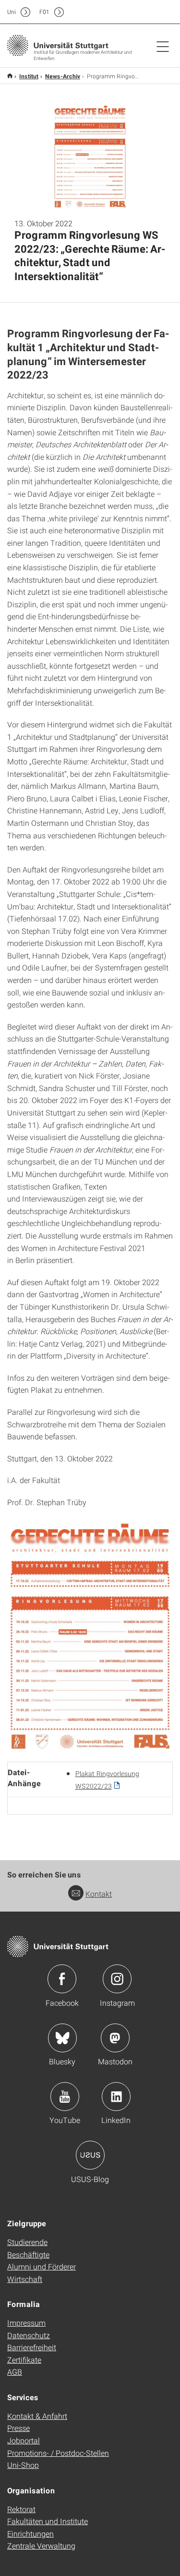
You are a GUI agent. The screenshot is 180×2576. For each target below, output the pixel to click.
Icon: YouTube (65, 2097)
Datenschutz (29, 2335)
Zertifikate (24, 2360)
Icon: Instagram (117, 1979)
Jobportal (24, 2440)
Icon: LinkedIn (116, 2097)
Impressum (26, 2323)
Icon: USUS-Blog (90, 2155)
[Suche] (153, 12)
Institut (29, 76)
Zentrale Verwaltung (41, 2545)
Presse (18, 2428)
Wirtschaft (25, 2279)
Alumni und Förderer (42, 2266)
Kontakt (99, 1894)
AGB (15, 2372)
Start (10, 76)
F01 (44, 12)
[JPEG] (90, 1635)
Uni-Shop (23, 2465)
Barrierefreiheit (32, 2347)
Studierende (27, 2242)
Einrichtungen (30, 2533)
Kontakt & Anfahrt (37, 2416)
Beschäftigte (28, 2254)
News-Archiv (63, 76)
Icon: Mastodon (115, 2038)
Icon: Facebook (62, 1979)
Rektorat (21, 2509)
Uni (12, 12)
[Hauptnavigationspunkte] (163, 46)
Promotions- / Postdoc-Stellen (58, 2453)
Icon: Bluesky (62, 2038)
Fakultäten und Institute (48, 2521)
